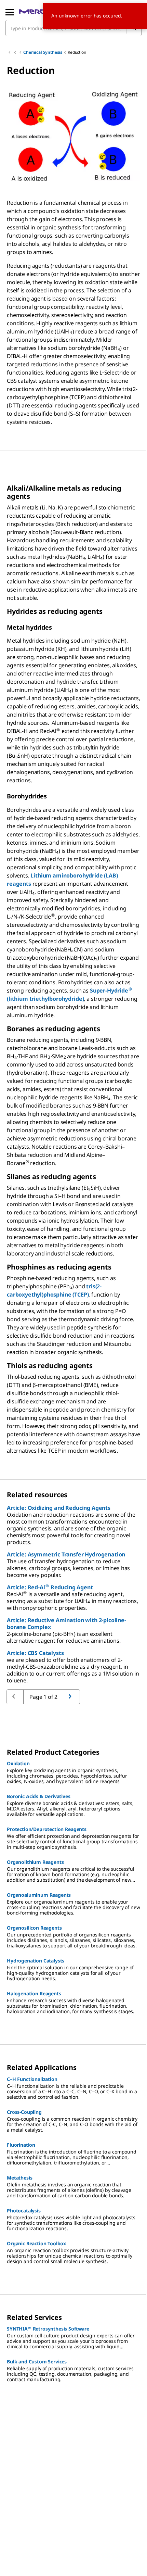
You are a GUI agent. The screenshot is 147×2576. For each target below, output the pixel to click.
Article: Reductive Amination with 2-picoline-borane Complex (66, 1624)
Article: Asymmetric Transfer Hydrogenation (66, 1554)
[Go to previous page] (71, 1697)
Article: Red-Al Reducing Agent (50, 1587)
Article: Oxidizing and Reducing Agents (59, 1508)
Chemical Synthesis (43, 52)
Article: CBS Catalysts (35, 1653)
